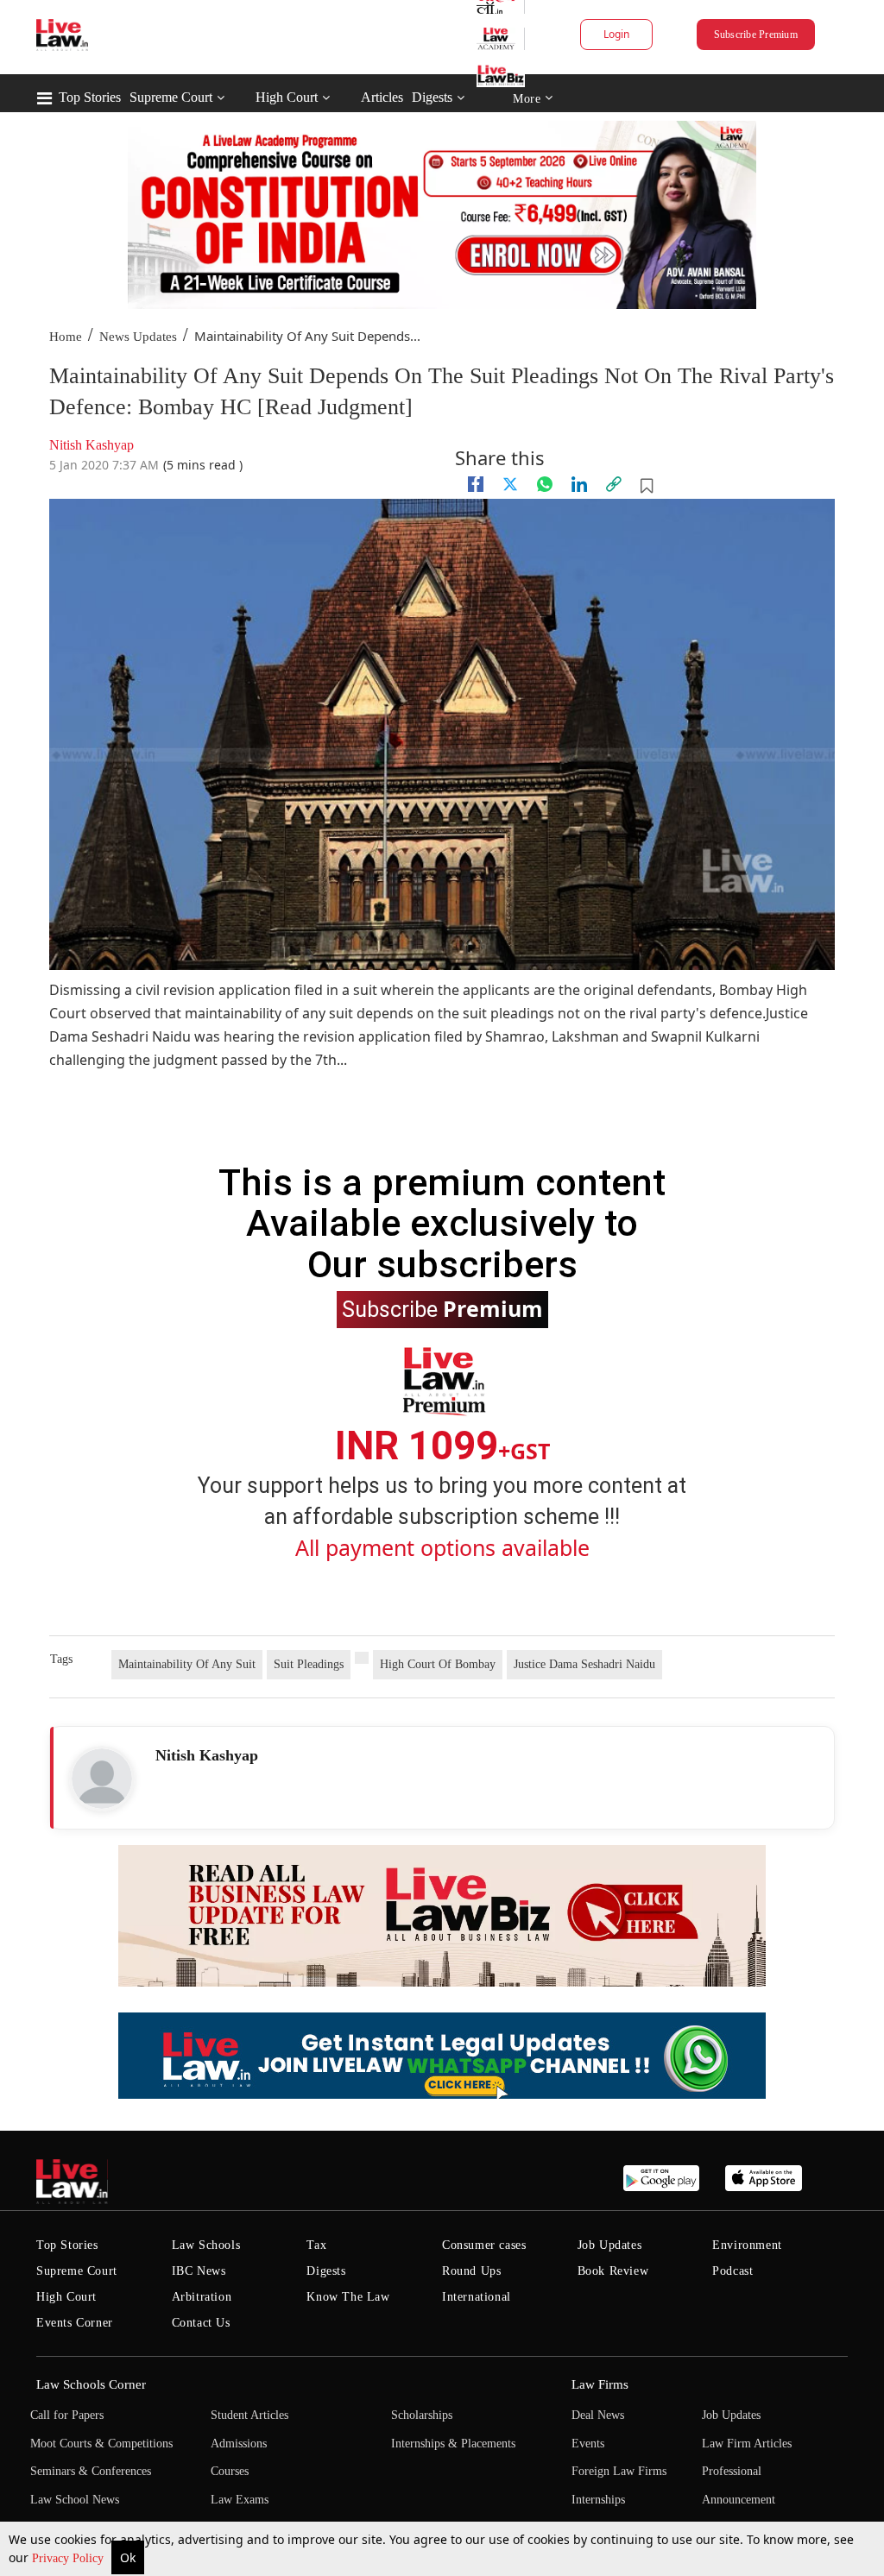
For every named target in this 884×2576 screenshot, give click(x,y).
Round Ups (471, 2271)
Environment (747, 2245)
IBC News (199, 2271)
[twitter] (510, 484)
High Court (287, 97)
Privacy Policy (69, 2558)
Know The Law (348, 2297)
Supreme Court (171, 97)
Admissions (239, 2444)
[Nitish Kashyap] (102, 1779)
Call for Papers (67, 2415)
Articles (382, 97)
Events (588, 2444)
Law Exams (240, 2500)
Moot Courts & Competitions (101, 2444)
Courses (230, 2471)
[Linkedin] (579, 484)
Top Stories (90, 97)
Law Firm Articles (747, 2444)
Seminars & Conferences (91, 2471)
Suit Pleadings (309, 1664)
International (477, 2297)
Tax (316, 2245)
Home (66, 337)
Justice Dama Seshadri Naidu (584, 1664)
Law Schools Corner (91, 2384)
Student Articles (249, 2415)
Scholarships (422, 2415)
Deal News (598, 2415)
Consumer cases (484, 2245)
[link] (614, 484)
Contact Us (201, 2323)
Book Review (613, 2271)
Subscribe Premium (756, 35)
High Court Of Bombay (438, 1664)
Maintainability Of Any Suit (187, 1664)
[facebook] (476, 484)
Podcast (732, 2271)
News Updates (138, 337)
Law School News (75, 2500)
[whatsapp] (545, 484)
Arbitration (202, 2297)
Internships (598, 2500)
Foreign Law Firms (619, 2471)
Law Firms (600, 2384)
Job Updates (610, 2245)
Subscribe (442, 1308)
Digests (432, 97)
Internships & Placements (453, 2444)
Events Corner (75, 2323)
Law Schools (206, 2245)
